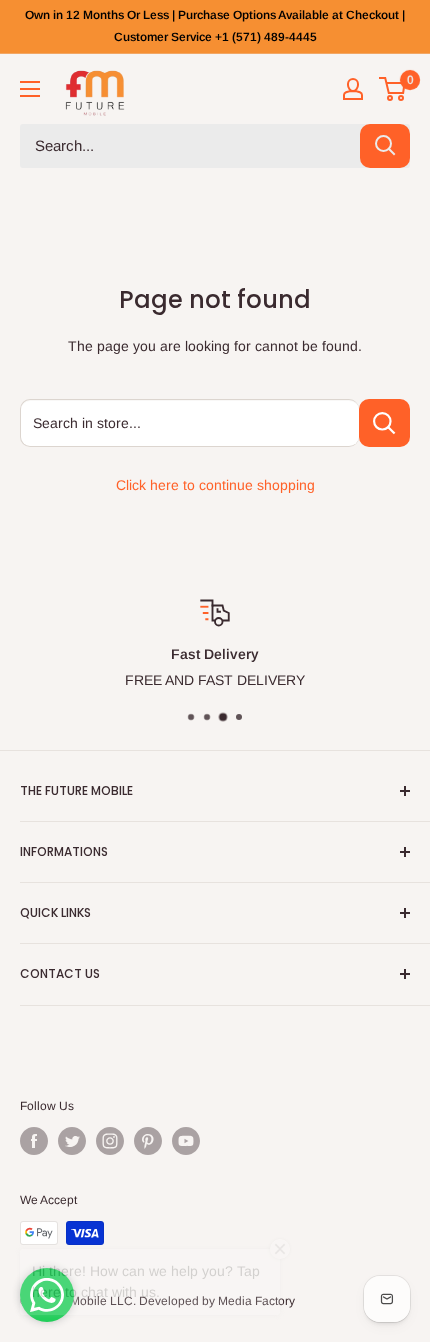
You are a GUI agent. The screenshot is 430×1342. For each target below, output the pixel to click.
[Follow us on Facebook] (34, 1141)
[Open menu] (30, 89)
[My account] (353, 89)
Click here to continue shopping (215, 485)
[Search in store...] (384, 423)
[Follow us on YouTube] (186, 1141)
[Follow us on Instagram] (110, 1141)
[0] (393, 89)
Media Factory (256, 1301)
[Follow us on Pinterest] (148, 1141)
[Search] (385, 146)
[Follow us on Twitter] (72, 1141)
